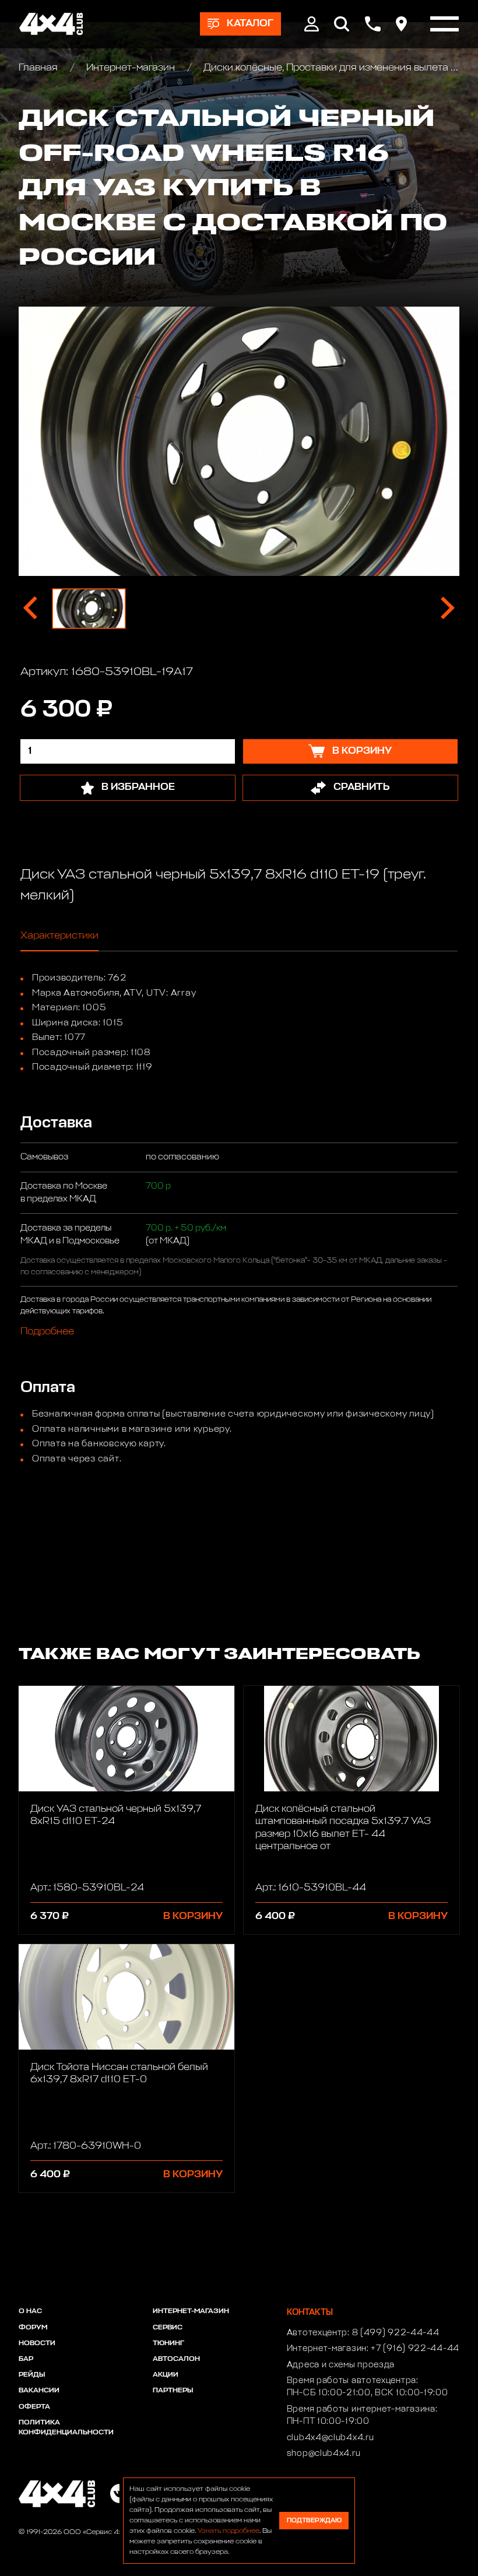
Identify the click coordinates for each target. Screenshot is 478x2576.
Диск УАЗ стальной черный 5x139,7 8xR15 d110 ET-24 (116, 1815)
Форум (33, 2328)
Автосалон (176, 2359)
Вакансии (39, 2391)
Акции (166, 2375)
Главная (39, 68)
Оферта (34, 2407)
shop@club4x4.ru (324, 2454)
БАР (26, 2359)
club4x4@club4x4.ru (331, 2438)
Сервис (168, 2328)
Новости (37, 2343)
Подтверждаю (314, 2520)
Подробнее (47, 1332)
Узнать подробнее (229, 2531)
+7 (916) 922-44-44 (415, 2349)
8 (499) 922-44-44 (396, 2333)
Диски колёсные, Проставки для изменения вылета (326, 68)
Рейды (32, 2375)
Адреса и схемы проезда (341, 2365)
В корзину (193, 1916)
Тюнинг (168, 2343)
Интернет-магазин (131, 68)
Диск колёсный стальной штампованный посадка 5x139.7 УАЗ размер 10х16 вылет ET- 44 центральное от (343, 1828)
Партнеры (173, 2391)
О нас (30, 2311)
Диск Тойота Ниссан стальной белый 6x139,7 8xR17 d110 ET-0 (119, 2074)
